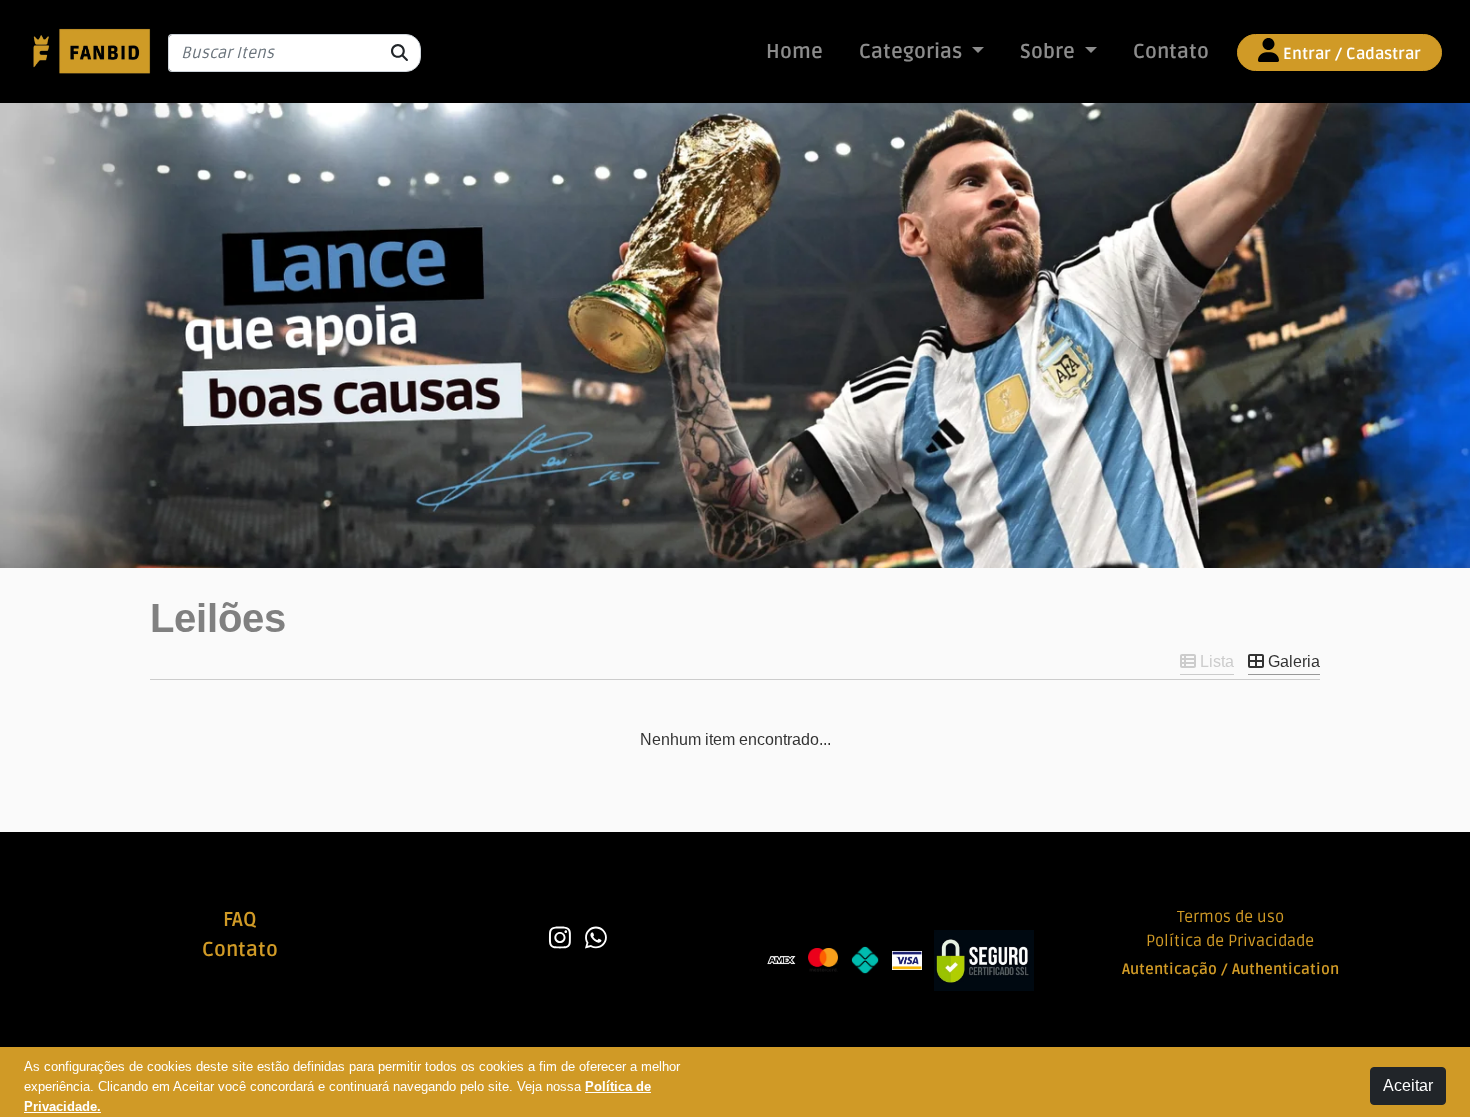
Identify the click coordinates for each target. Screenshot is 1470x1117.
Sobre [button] (1050, 52)
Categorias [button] (913, 52)
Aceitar (1408, 1085)
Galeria (1292, 661)
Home (794, 52)
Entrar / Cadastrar (1350, 54)
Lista (1215, 661)
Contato (1171, 52)
